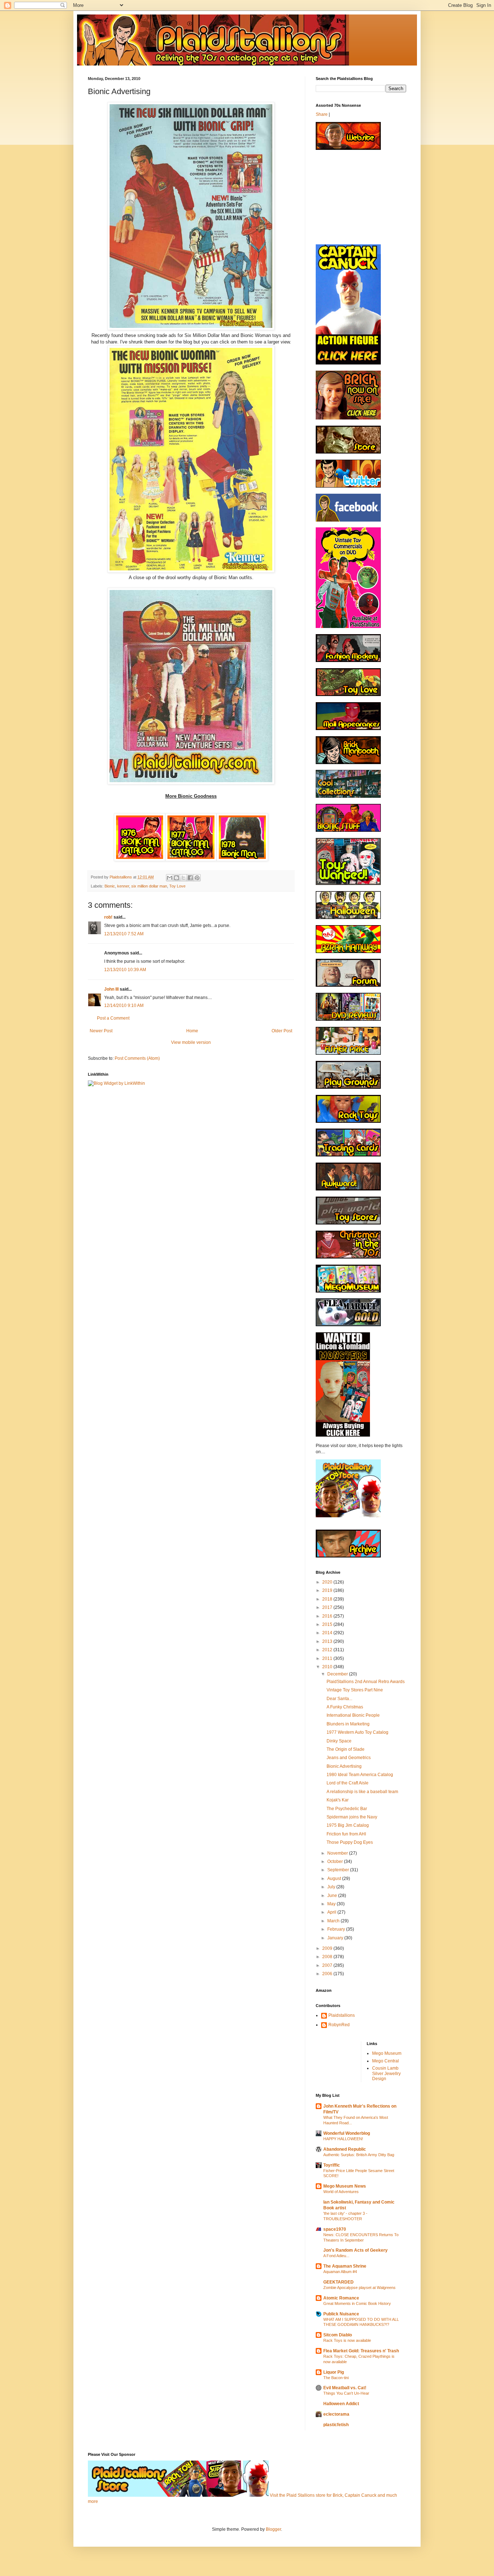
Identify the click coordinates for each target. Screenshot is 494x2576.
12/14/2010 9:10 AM (124, 1005)
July (332, 1887)
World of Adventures (341, 2192)
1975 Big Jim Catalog (348, 1825)
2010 (328, 1667)
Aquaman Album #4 (340, 2272)
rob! (108, 917)
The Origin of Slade (346, 1749)
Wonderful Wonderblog (347, 2133)
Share (322, 114)
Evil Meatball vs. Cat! (345, 2388)
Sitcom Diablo (338, 2335)
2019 (328, 1590)
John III (111, 989)
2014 (328, 1633)
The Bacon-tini (336, 2378)
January (336, 1938)
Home (192, 1031)
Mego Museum (387, 2053)
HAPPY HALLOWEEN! (343, 2139)
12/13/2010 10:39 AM (125, 970)
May (332, 1904)
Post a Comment (113, 1018)
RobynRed (339, 2025)
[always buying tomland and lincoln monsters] (343, 1435)
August (335, 1879)
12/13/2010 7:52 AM (124, 934)
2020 (328, 1582)
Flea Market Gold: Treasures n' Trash (361, 2351)
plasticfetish (336, 2425)
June (333, 1896)
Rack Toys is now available (347, 2340)
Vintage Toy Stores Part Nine (355, 1690)
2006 (328, 1974)
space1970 (335, 2229)
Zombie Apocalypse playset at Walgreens (359, 2288)
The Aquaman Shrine (345, 2266)
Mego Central (386, 2061)
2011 (328, 1658)
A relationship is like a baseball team (362, 1792)
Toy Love (177, 886)
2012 (328, 1650)
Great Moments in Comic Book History (357, 2303)
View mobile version (191, 1042)
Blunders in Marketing (348, 1724)
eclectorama (336, 2414)
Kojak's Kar (338, 1800)
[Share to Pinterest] (197, 878)
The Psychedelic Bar (347, 1809)
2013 (328, 1641)
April (332, 1912)
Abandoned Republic (345, 2149)
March (334, 1921)
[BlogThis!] (176, 878)
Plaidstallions (342, 2015)
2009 (328, 1948)
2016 (328, 1616)
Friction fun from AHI (346, 1834)
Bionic (110, 886)
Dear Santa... (339, 1699)
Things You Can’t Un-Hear (346, 2393)
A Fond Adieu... (336, 2256)
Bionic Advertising (344, 1766)
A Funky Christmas (345, 1707)
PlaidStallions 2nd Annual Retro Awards (366, 1682)
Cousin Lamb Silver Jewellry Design (386, 2073)
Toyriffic (332, 2165)
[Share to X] (183, 878)
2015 (328, 1624)
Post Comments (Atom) (137, 1058)
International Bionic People (353, 1715)
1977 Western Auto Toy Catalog (357, 1732)
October (336, 1862)
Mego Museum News (345, 2186)
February (337, 1929)
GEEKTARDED (338, 2282)
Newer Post (101, 1031)
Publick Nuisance (341, 2314)
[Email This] (170, 878)
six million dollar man (149, 886)
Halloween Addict (341, 2404)
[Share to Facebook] (190, 878)
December (338, 1674)
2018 (328, 1599)
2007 (328, 1965)
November (338, 1853)
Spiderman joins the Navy (352, 1817)
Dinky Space (339, 1741)
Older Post (282, 1031)
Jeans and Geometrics (349, 1758)
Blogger (273, 2529)
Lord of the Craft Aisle (348, 1783)
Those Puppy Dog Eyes (350, 1842)
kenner (123, 886)
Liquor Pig (334, 2372)
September (339, 1870)
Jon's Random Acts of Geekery (355, 2250)
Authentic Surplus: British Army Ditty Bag (359, 2155)
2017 (328, 1607)
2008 (328, 1957)
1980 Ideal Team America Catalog (360, 1775)
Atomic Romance (341, 2298)
